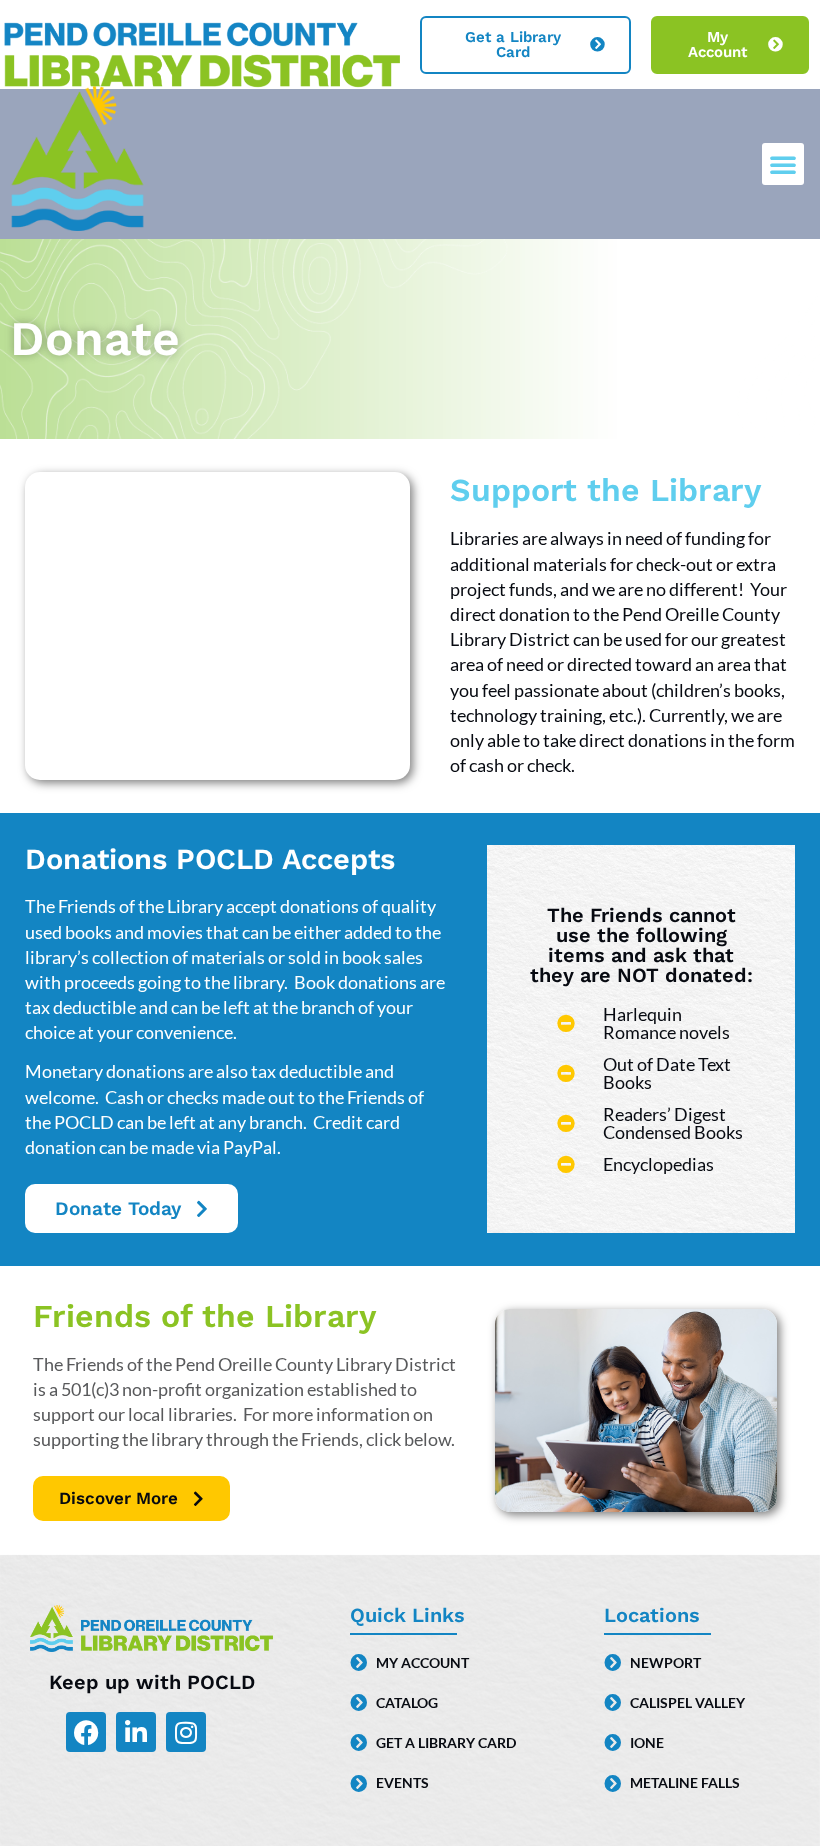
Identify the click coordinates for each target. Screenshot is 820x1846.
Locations (652, 1615)
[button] (783, 164)
